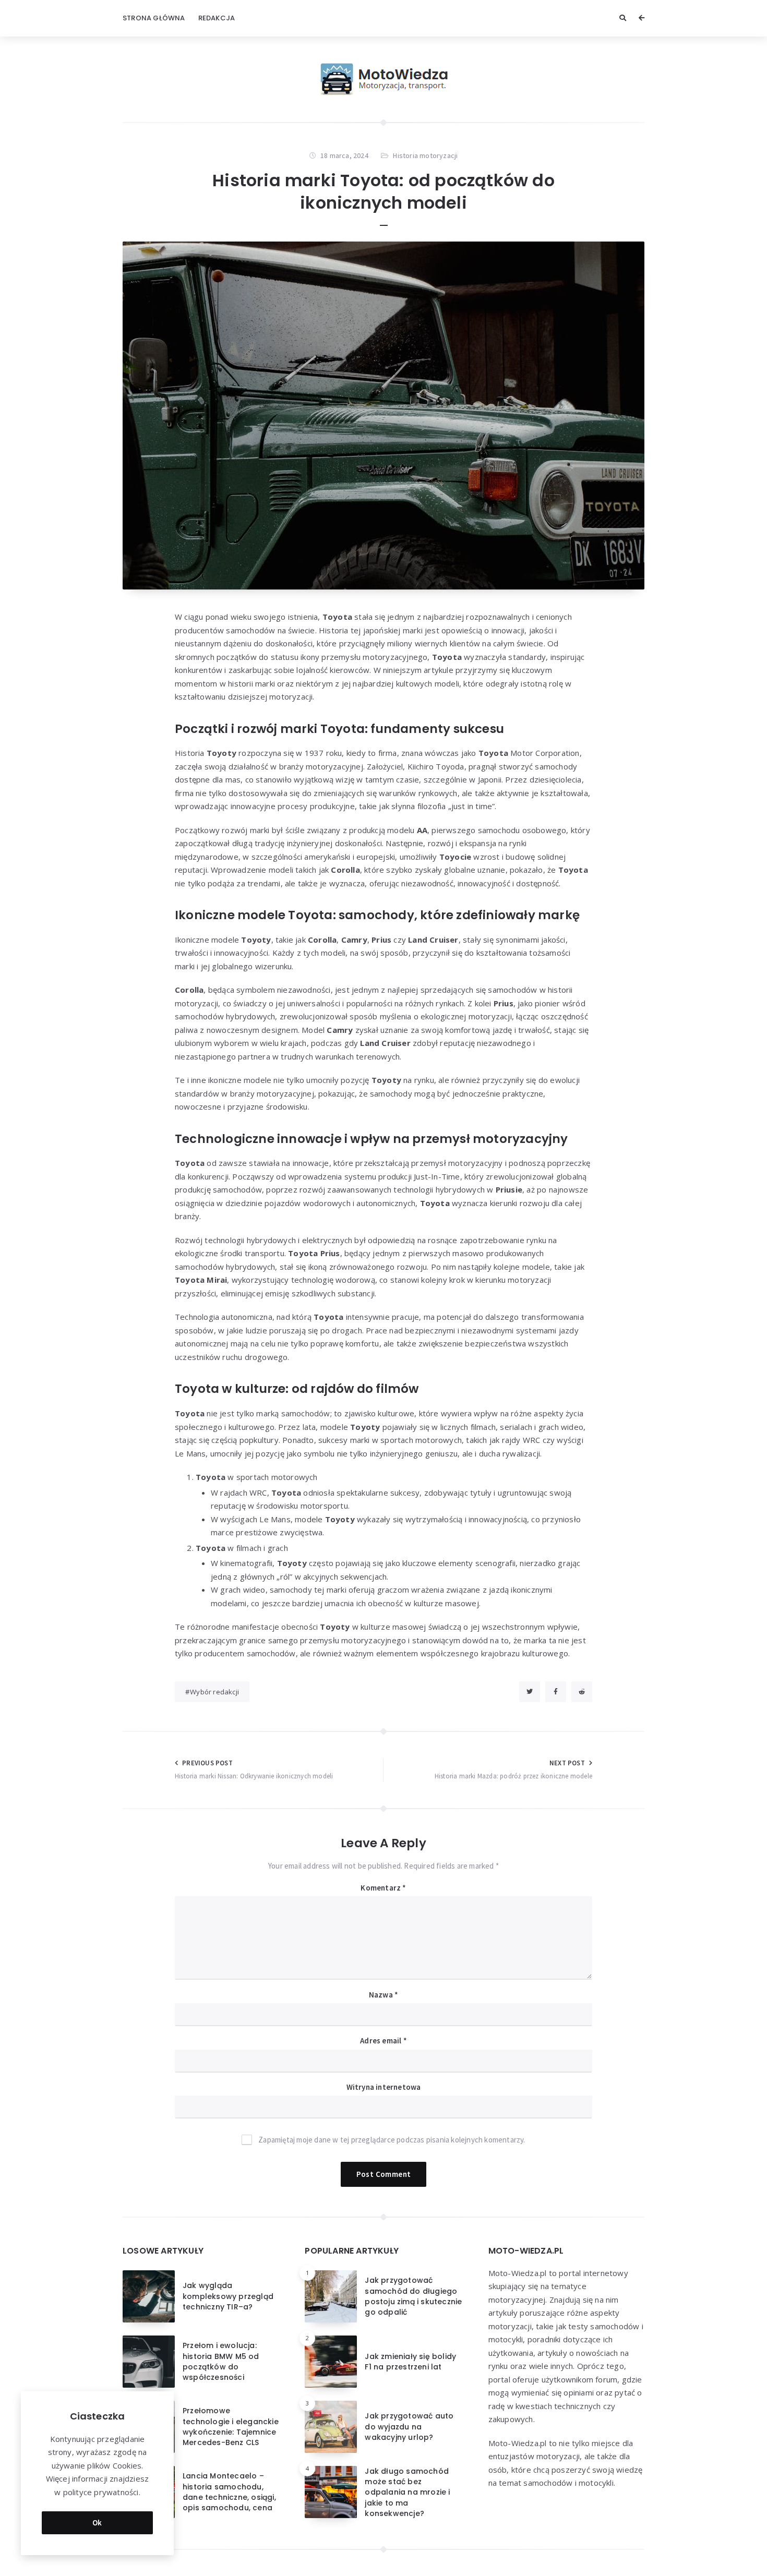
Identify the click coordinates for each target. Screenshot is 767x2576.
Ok (97, 2523)
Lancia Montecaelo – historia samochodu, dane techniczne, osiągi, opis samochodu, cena (229, 2492)
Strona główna (154, 18)
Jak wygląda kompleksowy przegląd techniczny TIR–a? (228, 2296)
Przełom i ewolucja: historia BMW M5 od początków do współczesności (221, 2361)
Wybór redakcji (214, 1692)
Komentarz (383, 1888)
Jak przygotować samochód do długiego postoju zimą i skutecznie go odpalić (413, 2296)
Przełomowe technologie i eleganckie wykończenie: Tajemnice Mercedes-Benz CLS (231, 2427)
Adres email (383, 2041)
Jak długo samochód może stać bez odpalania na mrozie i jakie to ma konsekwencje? (407, 2492)
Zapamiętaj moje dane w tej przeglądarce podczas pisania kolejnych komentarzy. (392, 2140)
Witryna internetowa (384, 2087)
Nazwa (383, 1995)
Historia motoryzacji (425, 155)
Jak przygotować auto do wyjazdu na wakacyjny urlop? (409, 2427)
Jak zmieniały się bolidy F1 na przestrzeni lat (410, 2362)
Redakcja (217, 18)
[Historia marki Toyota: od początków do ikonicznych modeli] (383, 416)
